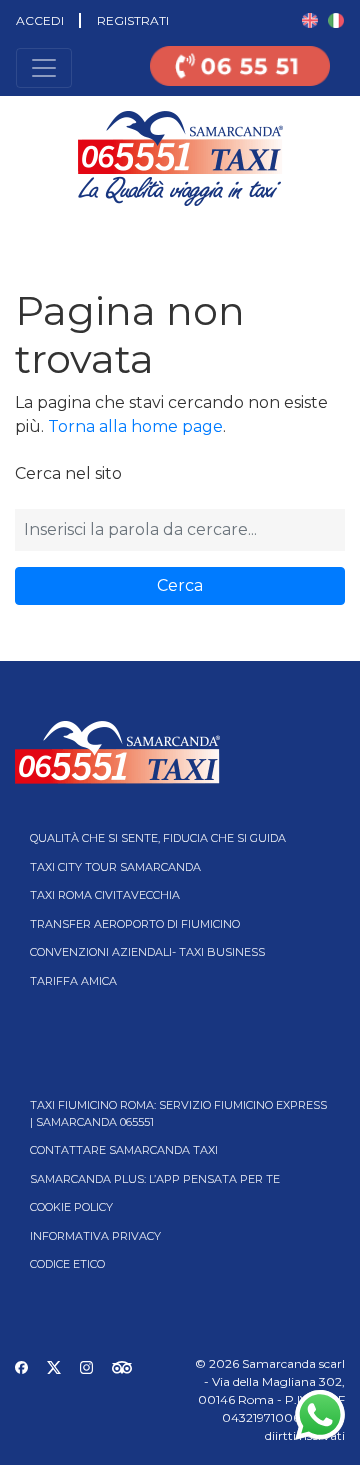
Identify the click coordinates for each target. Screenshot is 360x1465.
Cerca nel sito (68, 473)
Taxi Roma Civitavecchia (105, 895)
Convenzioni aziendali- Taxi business (147, 952)
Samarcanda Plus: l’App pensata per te (155, 1179)
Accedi (40, 20)
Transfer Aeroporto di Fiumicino (135, 924)
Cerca (180, 585)
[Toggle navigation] (44, 68)
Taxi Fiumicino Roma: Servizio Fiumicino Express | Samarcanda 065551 (178, 1113)
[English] (310, 19)
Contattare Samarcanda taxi (124, 1150)
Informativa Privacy (95, 1236)
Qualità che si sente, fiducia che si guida (158, 838)
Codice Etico (67, 1264)
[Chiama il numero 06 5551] (240, 78)
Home (17, 235)
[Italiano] (336, 19)
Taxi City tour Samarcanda (115, 867)
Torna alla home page (135, 426)
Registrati (133, 20)
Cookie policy (71, 1207)
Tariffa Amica (73, 981)
